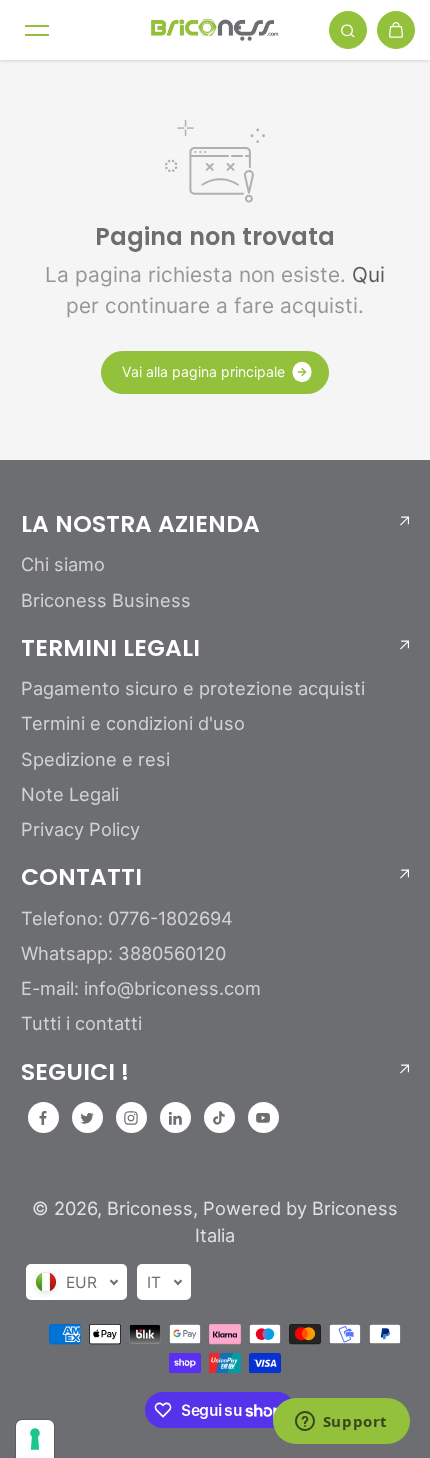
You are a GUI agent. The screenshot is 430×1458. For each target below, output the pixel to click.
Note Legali (70, 794)
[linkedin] (175, 1118)
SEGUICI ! (75, 1072)
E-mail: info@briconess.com (141, 988)
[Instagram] (131, 1118)
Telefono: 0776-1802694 (127, 918)
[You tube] (263, 1118)
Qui (368, 274)
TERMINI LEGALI (110, 648)
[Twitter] (87, 1118)
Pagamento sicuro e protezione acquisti (193, 688)
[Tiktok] (219, 1118)
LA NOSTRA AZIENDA (140, 524)
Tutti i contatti (81, 1023)
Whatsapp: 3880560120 (123, 953)
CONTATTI (81, 877)
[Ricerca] (348, 30)
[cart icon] (396, 30)
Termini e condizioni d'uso (133, 723)
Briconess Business (106, 600)
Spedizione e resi (95, 759)
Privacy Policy (80, 829)
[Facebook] (43, 1118)
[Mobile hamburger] (37, 30)
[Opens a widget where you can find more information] (341, 1423)
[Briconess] (215, 30)
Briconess (150, 1208)
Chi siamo (63, 564)
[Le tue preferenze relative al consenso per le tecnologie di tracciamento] (35, 1439)
